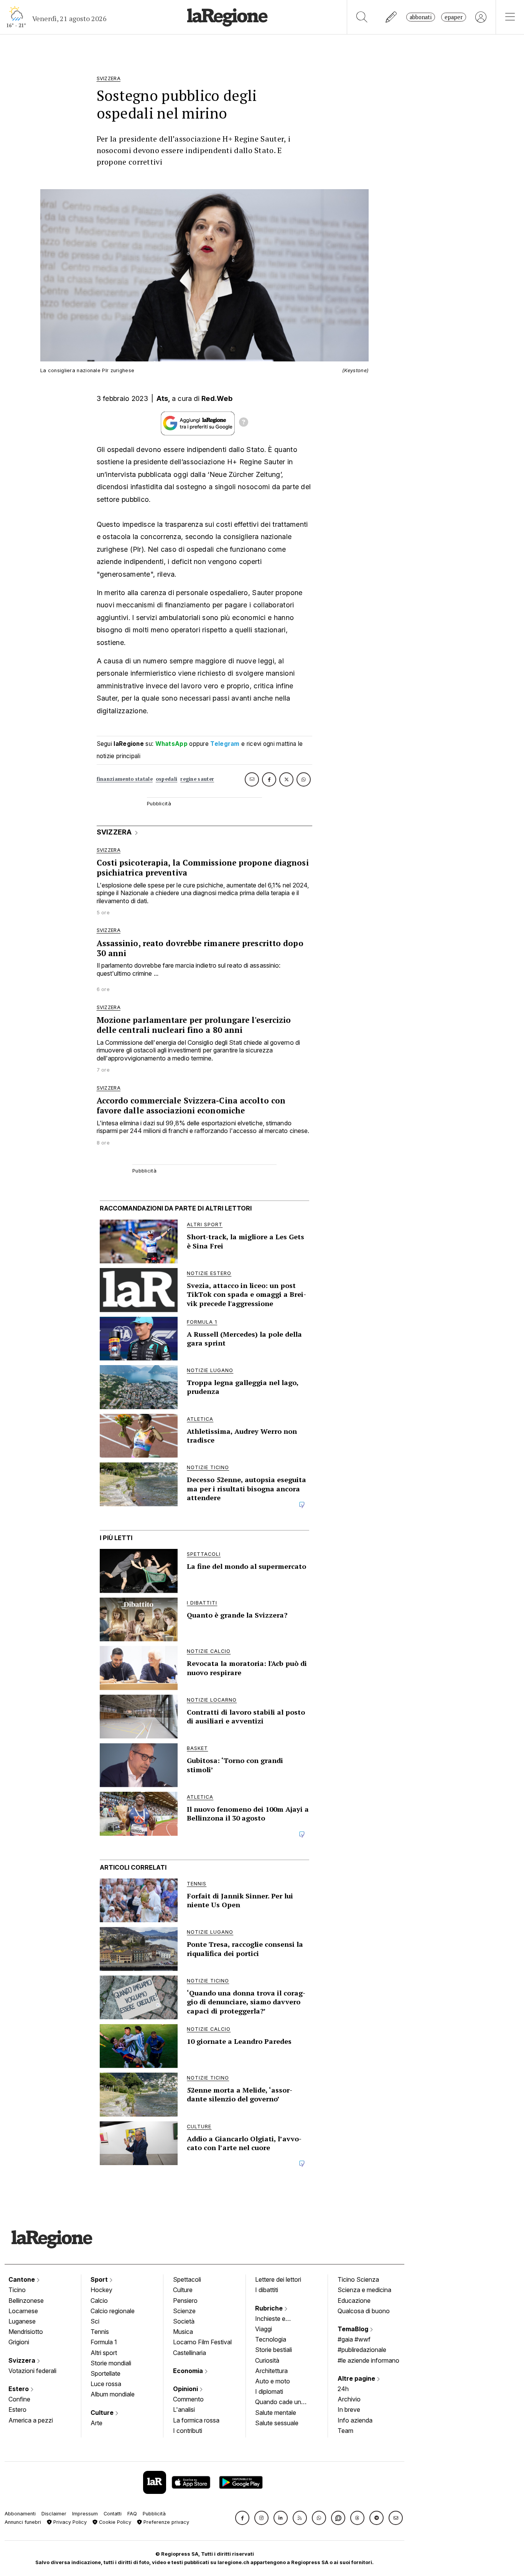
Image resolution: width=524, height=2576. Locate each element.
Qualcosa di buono (364, 2311)
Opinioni (186, 2389)
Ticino (17, 2290)
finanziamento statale (125, 779)
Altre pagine (357, 2378)
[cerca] (362, 17)
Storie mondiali (111, 2363)
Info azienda (355, 2420)
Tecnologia (271, 2339)
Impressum (85, 2514)
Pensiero (185, 2301)
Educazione (354, 2301)
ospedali (166, 779)
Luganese (22, 2321)
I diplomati (269, 2391)
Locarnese (23, 2311)
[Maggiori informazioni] (244, 423)
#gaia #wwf (354, 2339)
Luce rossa (106, 2384)
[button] (242, 2518)
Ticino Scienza (358, 2279)
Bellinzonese (26, 2301)
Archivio (349, 2399)
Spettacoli (187, 2279)
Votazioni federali (32, 2371)
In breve (349, 2409)
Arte (96, 2423)
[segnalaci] (391, 17)
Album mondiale (113, 2394)
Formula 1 (104, 2342)
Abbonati (421, 17)
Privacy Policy (69, 2522)
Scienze (184, 2311)
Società (184, 2321)
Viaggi (264, 2329)
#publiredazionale (362, 2350)
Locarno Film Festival (202, 2342)
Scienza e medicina (364, 2290)
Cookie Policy (114, 2522)
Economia (189, 2371)
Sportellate (105, 2373)
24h (343, 2389)
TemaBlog (354, 2329)
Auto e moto (273, 2381)
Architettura (271, 2371)
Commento (188, 2399)
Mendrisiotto (26, 2332)
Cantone (22, 2279)
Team (345, 2431)
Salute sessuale (277, 2423)
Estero (19, 2389)
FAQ (132, 2514)
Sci (95, 2321)
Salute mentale (276, 2413)
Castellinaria (189, 2353)
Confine (19, 2399)
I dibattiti (267, 2290)
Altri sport (104, 2353)
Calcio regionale (113, 2311)
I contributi (188, 2431)
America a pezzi (31, 2420)
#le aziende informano (368, 2360)
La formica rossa (196, 2420)
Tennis (100, 2332)
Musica (183, 2332)
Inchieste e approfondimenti (278, 2319)
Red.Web (217, 398)
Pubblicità (154, 2514)
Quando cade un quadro (278, 2403)
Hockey (101, 2290)
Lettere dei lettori (278, 2279)
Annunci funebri (23, 2522)
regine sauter (197, 779)
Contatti (113, 2514)
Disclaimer (54, 2514)
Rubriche (270, 2308)
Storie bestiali (274, 2350)
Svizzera (23, 2360)
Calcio (99, 2301)
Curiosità (267, 2360)
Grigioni (19, 2342)
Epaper (454, 17)
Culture (103, 2413)
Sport (100, 2279)
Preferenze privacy (166, 2522)
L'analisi (184, 2409)
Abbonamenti (20, 2514)
